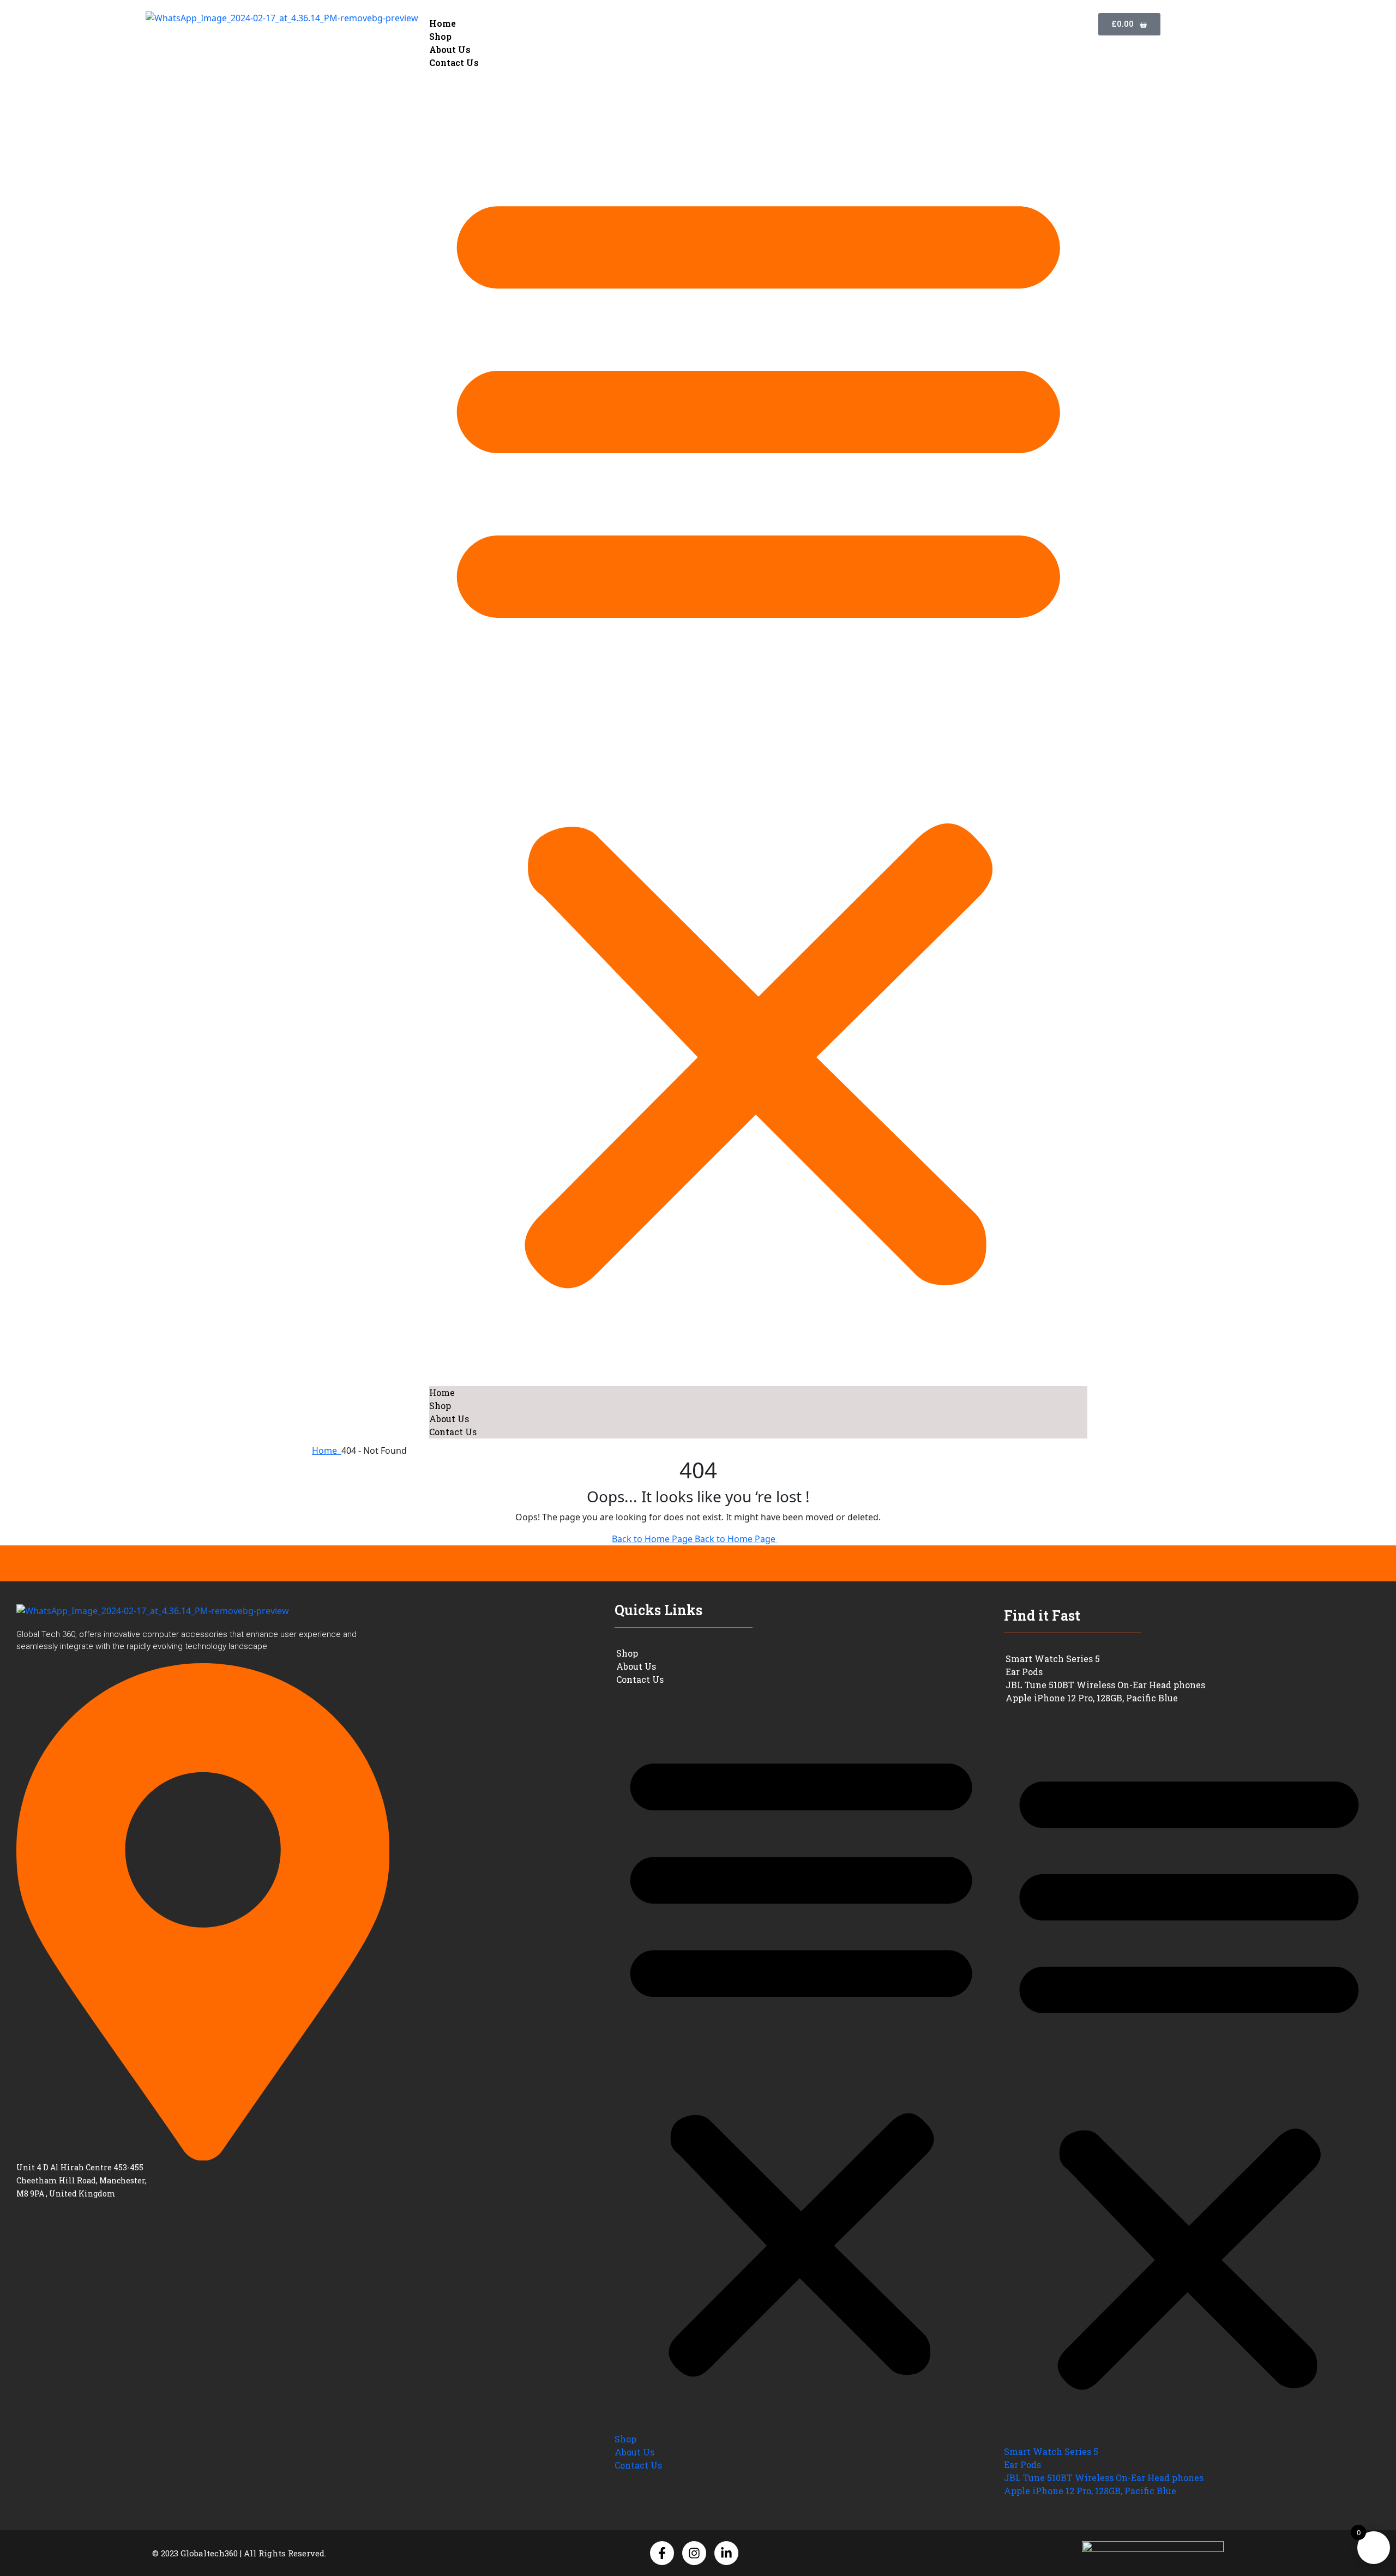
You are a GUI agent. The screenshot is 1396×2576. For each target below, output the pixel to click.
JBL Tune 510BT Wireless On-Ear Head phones (1105, 1685)
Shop (440, 36)
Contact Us (454, 62)
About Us (450, 49)
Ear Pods (1024, 1672)
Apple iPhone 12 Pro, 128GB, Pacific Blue (1092, 1698)
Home (443, 23)
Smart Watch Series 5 (1053, 1659)
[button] (759, 728)
